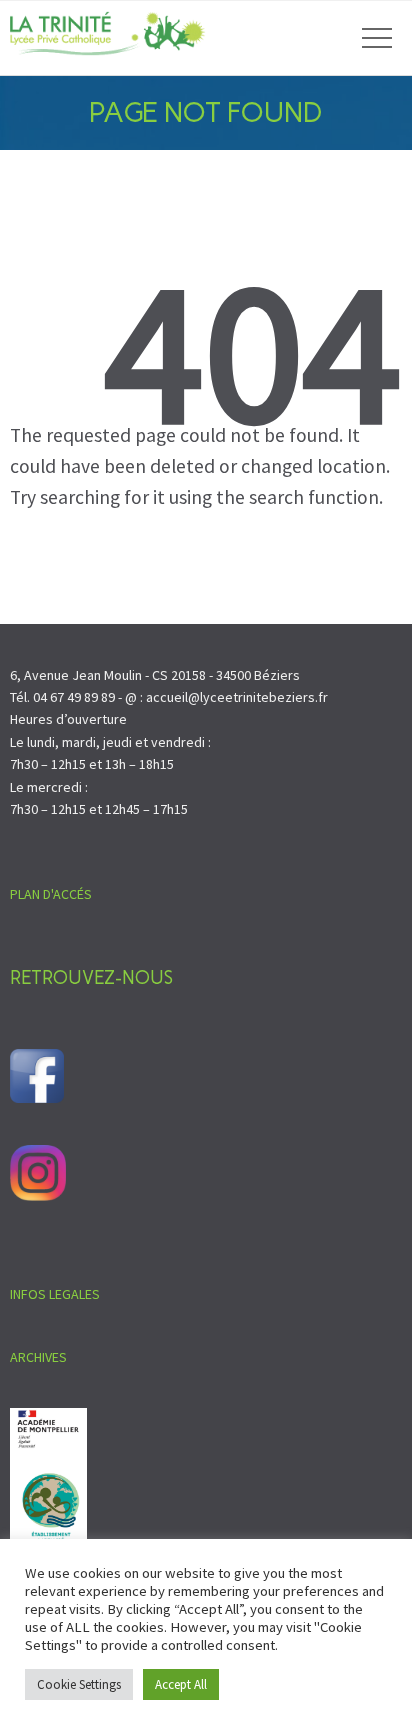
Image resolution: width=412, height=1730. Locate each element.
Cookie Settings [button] (79, 1684)
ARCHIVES (38, 1357)
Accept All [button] (181, 1684)
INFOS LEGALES (55, 1294)
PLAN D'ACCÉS (51, 894)
